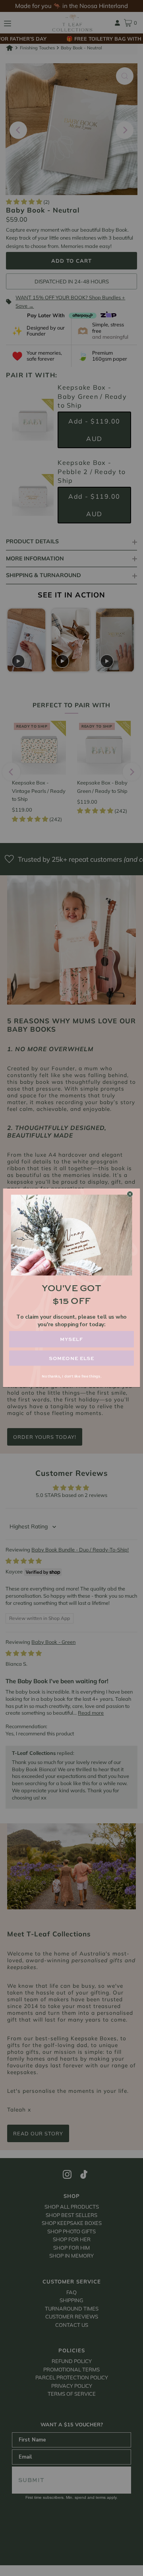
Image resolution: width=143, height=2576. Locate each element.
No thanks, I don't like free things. (71, 1377)
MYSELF (71, 1340)
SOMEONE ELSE (72, 1358)
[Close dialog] (130, 1194)
